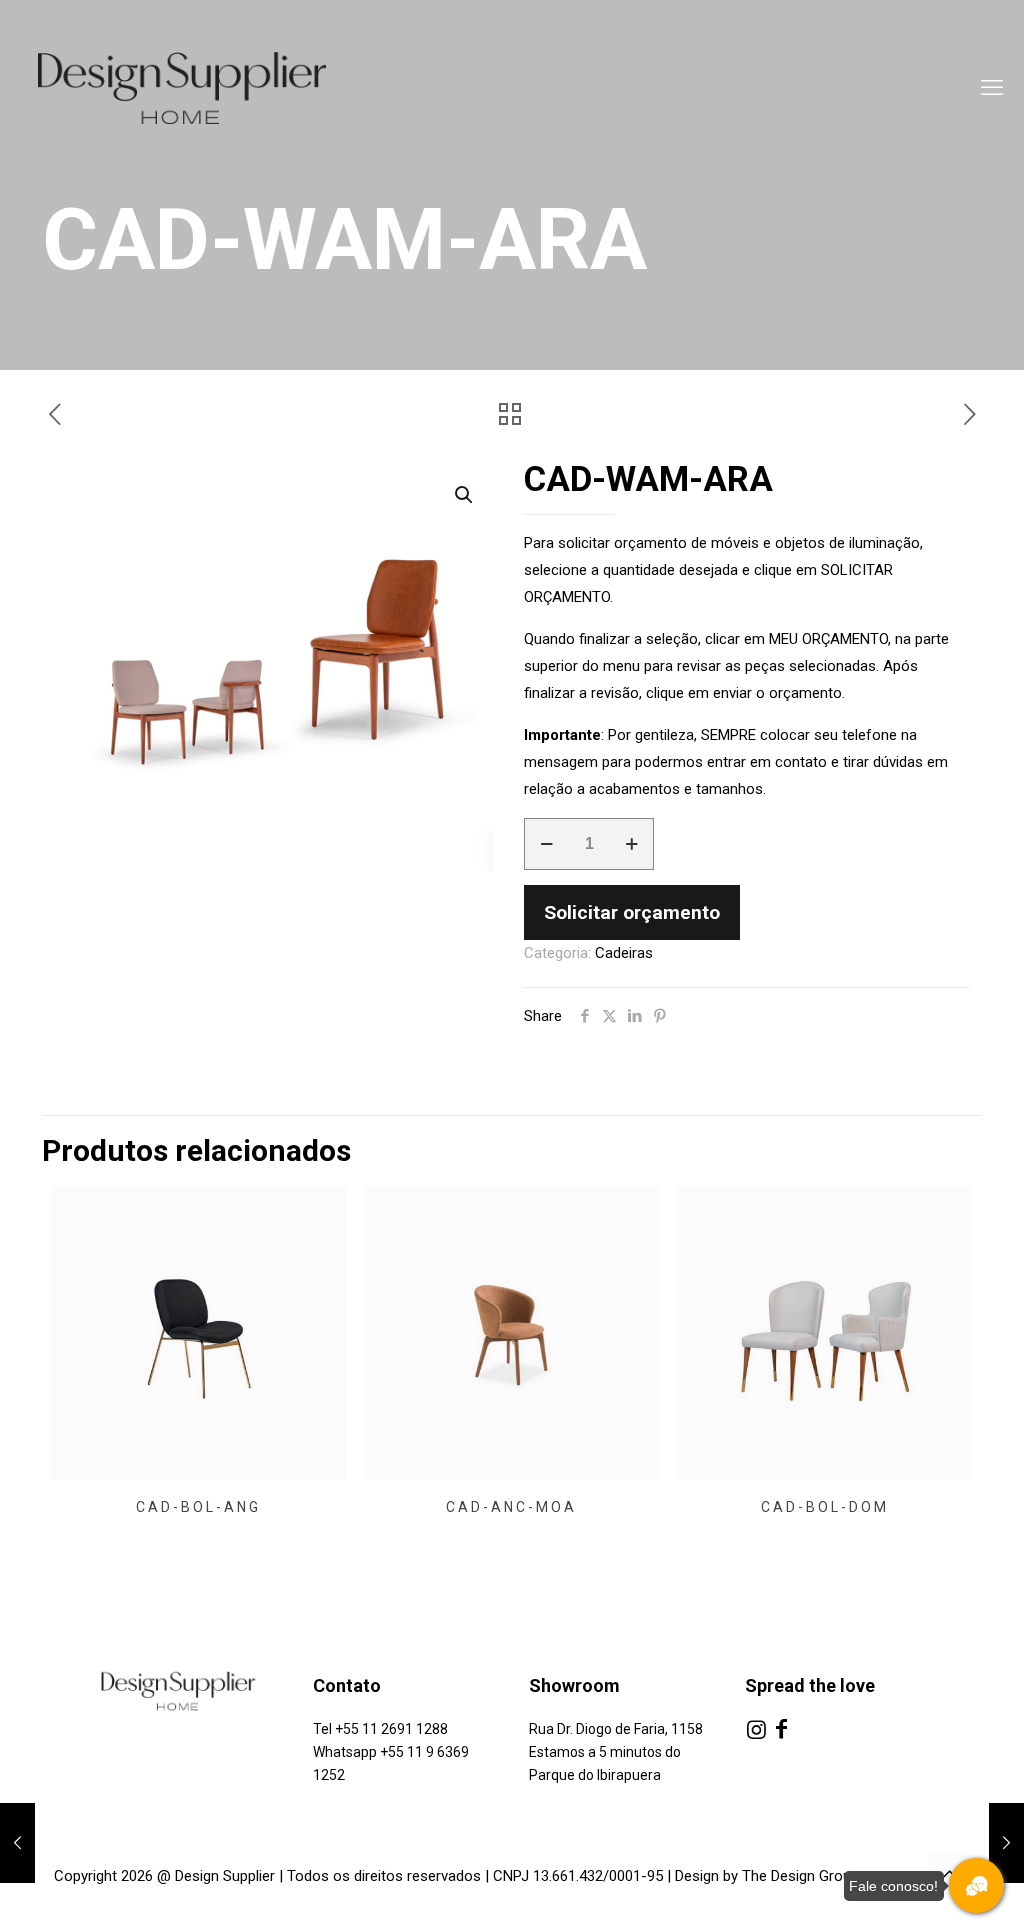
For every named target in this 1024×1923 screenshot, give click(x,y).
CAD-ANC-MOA (511, 1507)
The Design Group (800, 1876)
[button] (465, 495)
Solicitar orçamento (632, 912)
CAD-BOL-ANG (198, 1507)
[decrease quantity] (546, 844)
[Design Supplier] (200, 88)
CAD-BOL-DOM (825, 1507)
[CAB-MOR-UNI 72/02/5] (17, 1843)
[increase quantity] (631, 844)
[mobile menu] (992, 88)
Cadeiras (624, 953)
